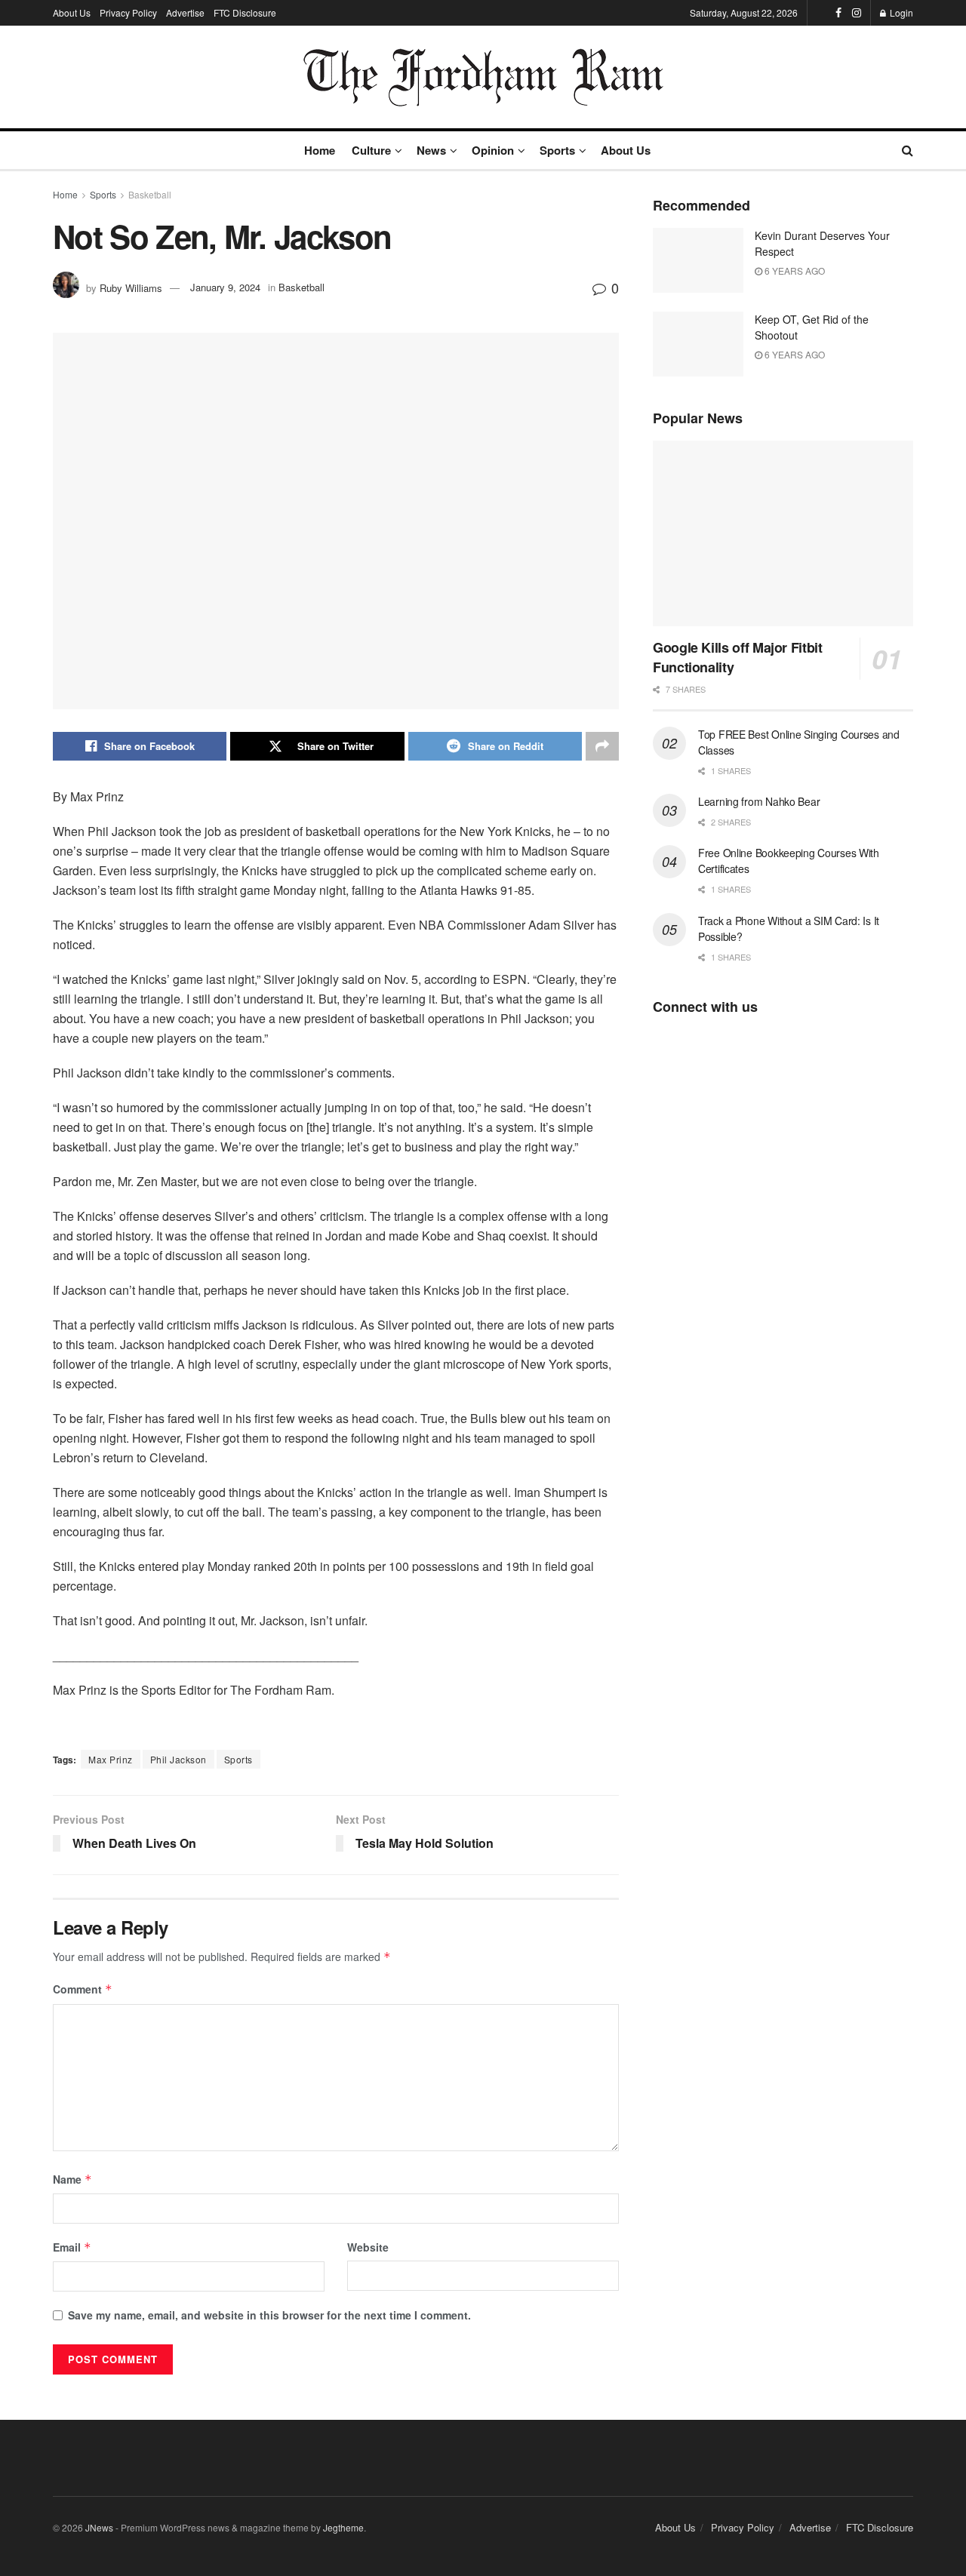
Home (320, 150)
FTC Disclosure (245, 12)
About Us (72, 12)
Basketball (150, 194)
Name (72, 2179)
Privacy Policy (128, 12)
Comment (83, 1989)
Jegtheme (343, 2527)
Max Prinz (111, 1759)
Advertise (185, 12)
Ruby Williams (131, 287)
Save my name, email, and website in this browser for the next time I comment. (269, 2315)
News (431, 150)
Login (900, 12)
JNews (99, 2527)
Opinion (493, 150)
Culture (371, 150)
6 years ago (794, 271)
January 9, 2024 (225, 287)
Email (72, 2247)
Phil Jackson (178, 1759)
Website (368, 2247)
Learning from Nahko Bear (759, 801)
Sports (557, 150)
